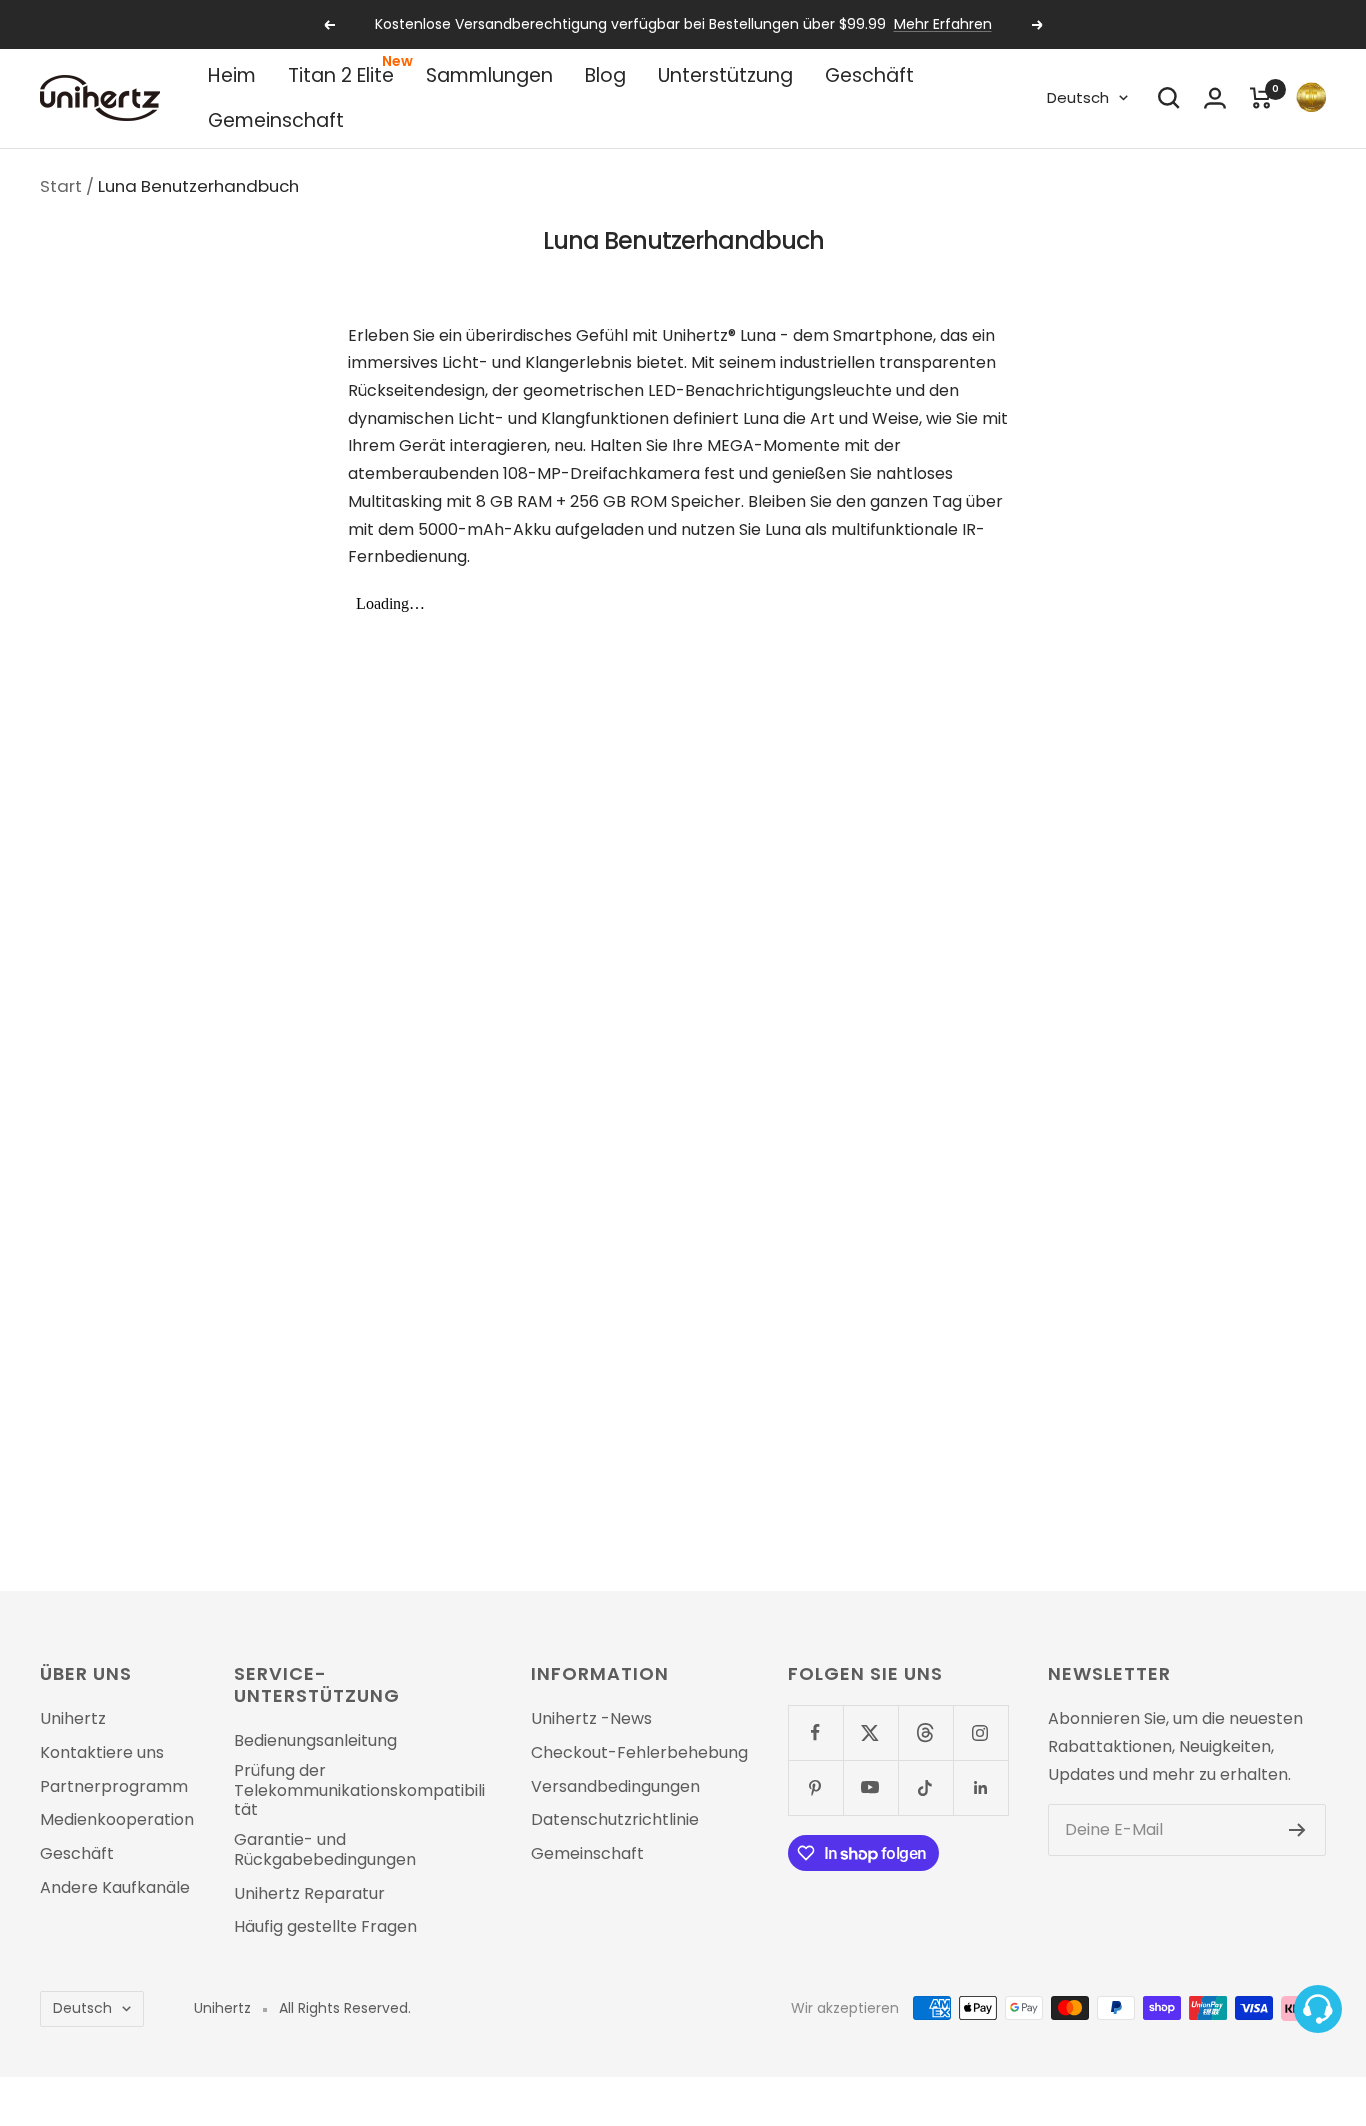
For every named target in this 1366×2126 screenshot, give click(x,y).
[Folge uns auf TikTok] (925, 1787)
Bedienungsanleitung (315, 1741)
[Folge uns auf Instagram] (980, 1732)
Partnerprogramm (114, 1787)
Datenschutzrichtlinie (615, 1820)
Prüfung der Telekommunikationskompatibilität (359, 1790)
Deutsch (1078, 97)
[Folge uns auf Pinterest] (815, 1787)
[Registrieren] (1297, 1830)
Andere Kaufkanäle (115, 1888)
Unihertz (73, 1719)
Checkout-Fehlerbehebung (639, 1753)
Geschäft (869, 75)
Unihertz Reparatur (309, 1894)
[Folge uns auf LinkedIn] (980, 1787)
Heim (232, 75)
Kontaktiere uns (102, 1753)
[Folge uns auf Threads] (925, 1732)
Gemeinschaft (276, 120)
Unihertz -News (591, 1719)
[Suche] (1169, 98)
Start (61, 186)
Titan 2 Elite (341, 75)
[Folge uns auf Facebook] (815, 1732)
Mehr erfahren (943, 24)
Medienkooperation (117, 1820)
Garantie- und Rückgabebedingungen (325, 1849)
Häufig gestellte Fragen (325, 1927)
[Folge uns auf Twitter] (870, 1732)
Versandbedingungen (615, 1787)
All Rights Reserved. (345, 2008)
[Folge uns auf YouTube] (870, 1787)
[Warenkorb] (1261, 98)
